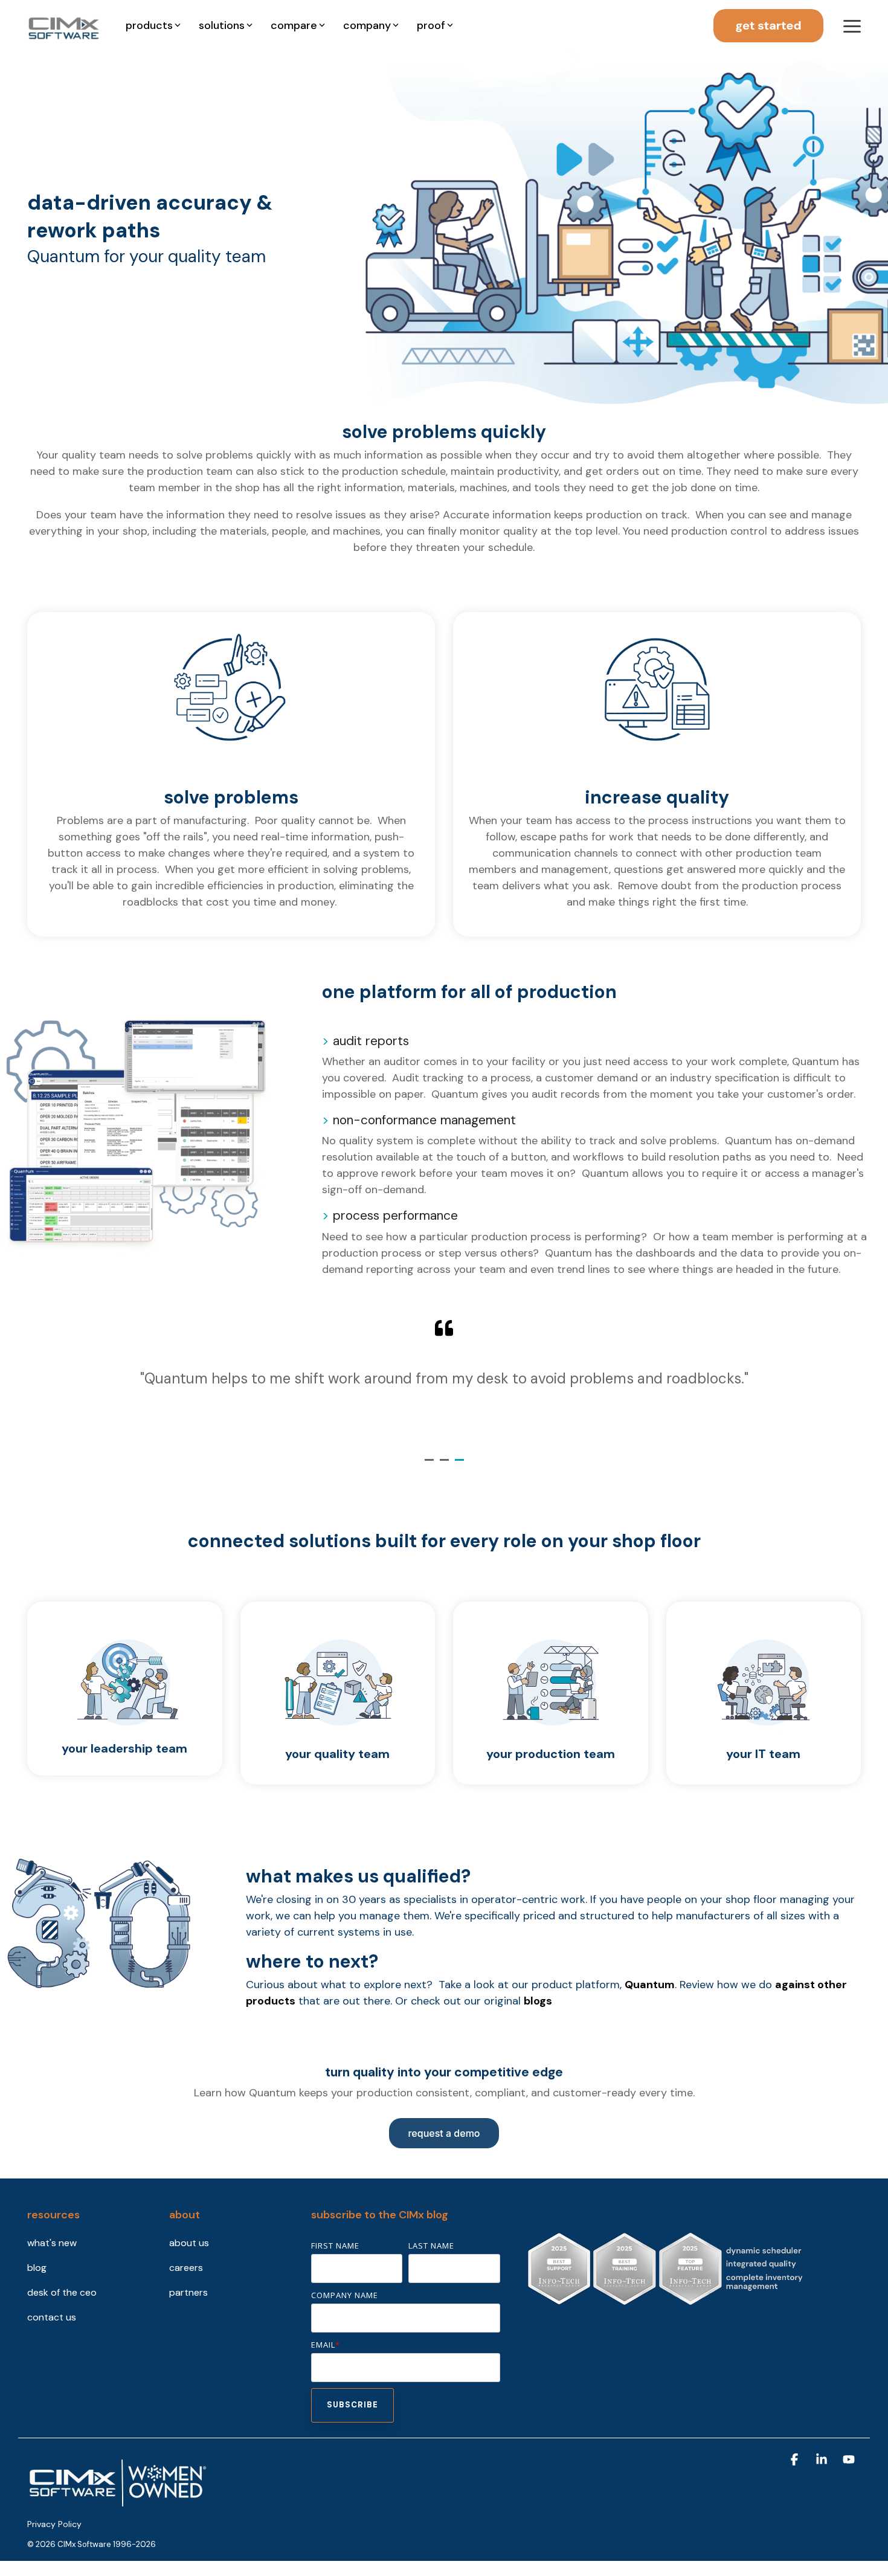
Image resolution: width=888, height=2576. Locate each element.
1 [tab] (431, 1465)
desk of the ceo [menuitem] (62, 2292)
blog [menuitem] (37, 2268)
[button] (852, 25)
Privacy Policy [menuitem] (54, 2524)
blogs (538, 2001)
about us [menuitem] (189, 2243)
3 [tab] (461, 1465)
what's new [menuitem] (52, 2243)
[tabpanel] (444, 1380)
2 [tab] (446, 1465)
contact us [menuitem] (52, 2317)
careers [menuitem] (186, 2268)
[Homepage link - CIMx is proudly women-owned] (118, 2504)
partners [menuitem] (188, 2292)
